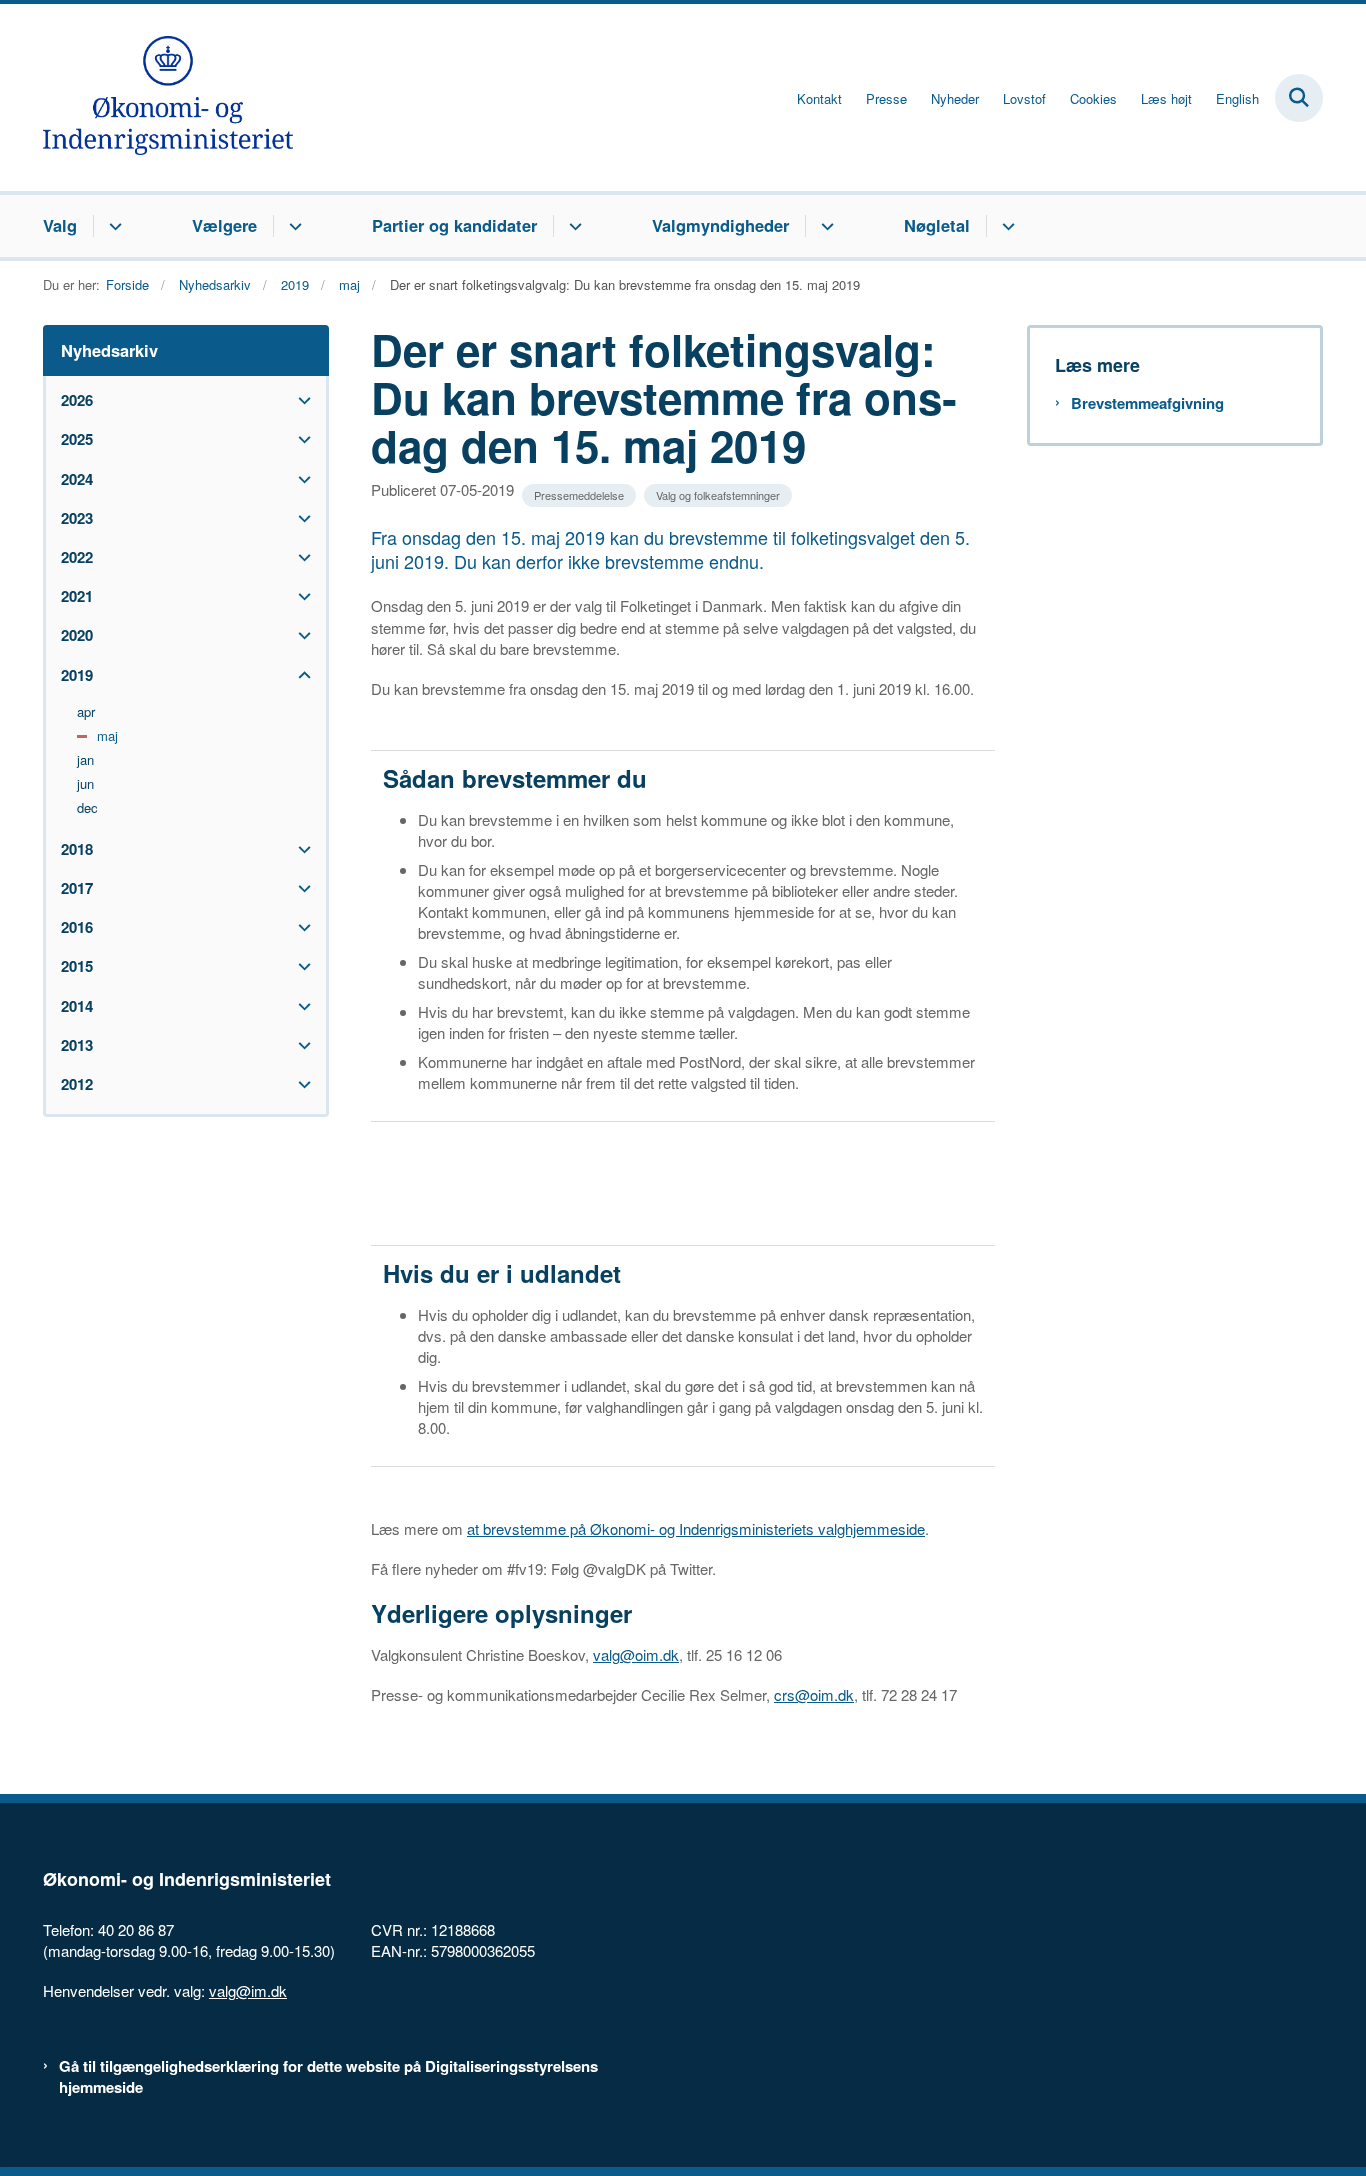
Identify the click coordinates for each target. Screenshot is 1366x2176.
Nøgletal (937, 225)
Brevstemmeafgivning (1147, 403)
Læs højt (1166, 99)
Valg (60, 225)
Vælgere (224, 225)
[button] (299, 400)
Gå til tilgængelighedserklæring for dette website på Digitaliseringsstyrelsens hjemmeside (328, 2077)
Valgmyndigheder (720, 225)
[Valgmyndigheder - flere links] (824, 226)
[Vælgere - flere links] (292, 226)
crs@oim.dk (814, 1694)
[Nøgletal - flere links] (1005, 226)
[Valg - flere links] (112, 226)
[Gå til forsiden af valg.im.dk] (168, 97)
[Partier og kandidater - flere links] (572, 226)
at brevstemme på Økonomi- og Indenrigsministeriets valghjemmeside (696, 1528)
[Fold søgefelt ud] (1299, 98)
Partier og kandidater (454, 225)
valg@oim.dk (636, 1654)
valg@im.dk (248, 1990)
